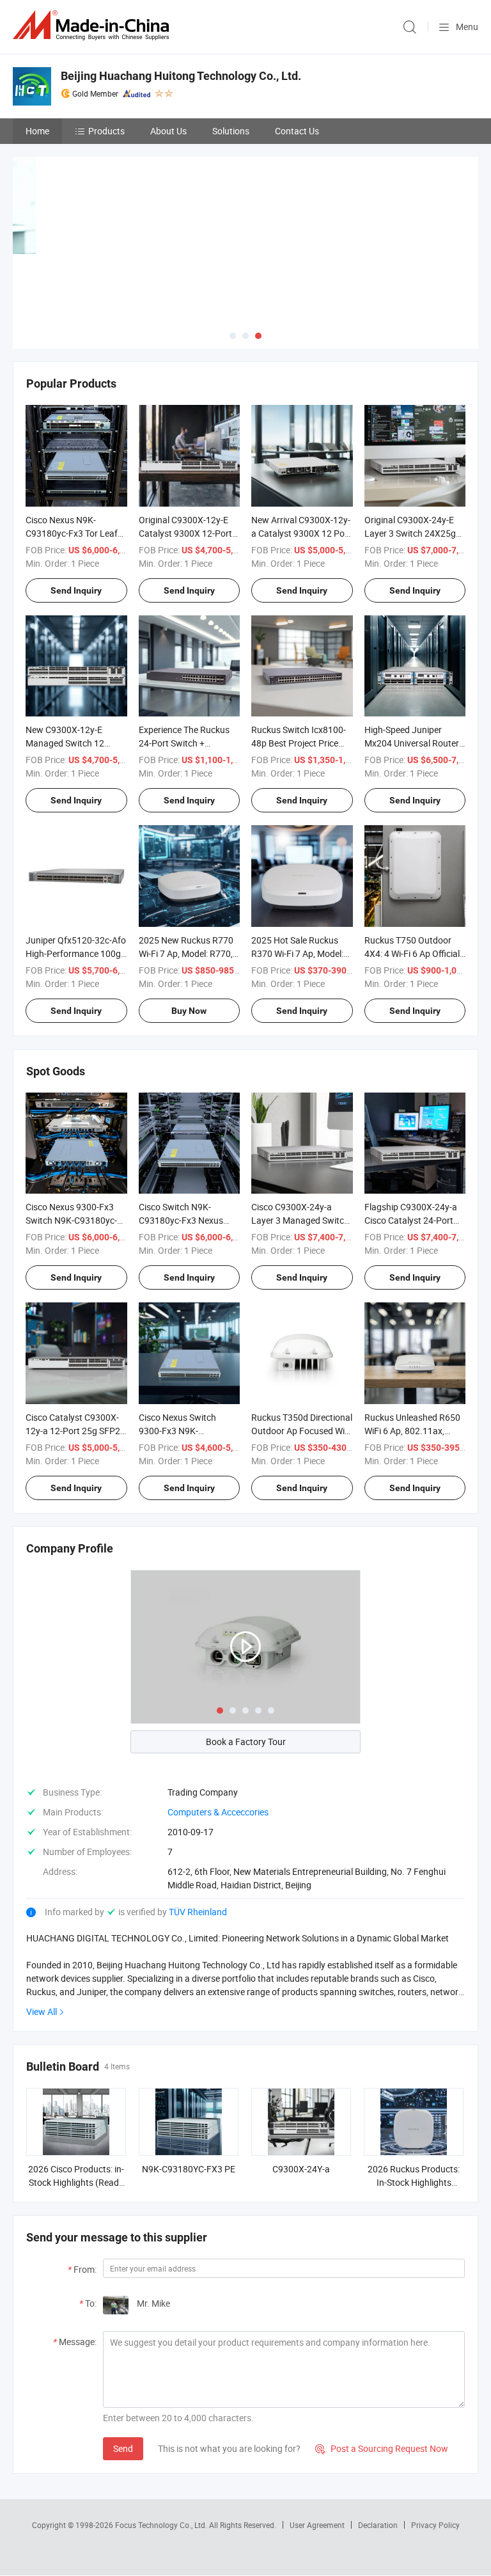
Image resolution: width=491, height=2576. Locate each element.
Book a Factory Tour (246, 1742)
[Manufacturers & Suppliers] (93, 25)
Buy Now (189, 1011)
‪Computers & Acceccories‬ (218, 1812)
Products (106, 131)
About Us (168, 131)
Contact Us (297, 131)
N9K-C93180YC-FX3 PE (189, 2169)
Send (123, 2448)
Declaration (378, 2525)
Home (37, 131)
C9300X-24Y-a (301, 2169)
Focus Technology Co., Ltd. (162, 2525)
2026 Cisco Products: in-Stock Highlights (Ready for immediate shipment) (76, 2182)
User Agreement (317, 2525)
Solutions (231, 131)
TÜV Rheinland (198, 1912)
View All (42, 2011)
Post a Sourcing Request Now (382, 2448)
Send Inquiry (76, 590)
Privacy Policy (435, 2525)
